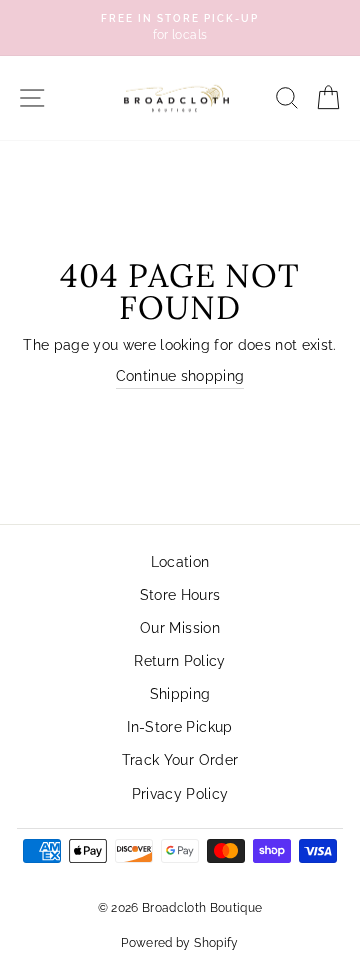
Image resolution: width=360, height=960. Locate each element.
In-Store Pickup (179, 727)
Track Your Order (180, 760)
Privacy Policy (180, 794)
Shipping (180, 694)
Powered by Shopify (179, 943)
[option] (180, 28)
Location (180, 562)
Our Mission (180, 628)
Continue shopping (180, 376)
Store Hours (180, 595)
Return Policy (179, 661)
